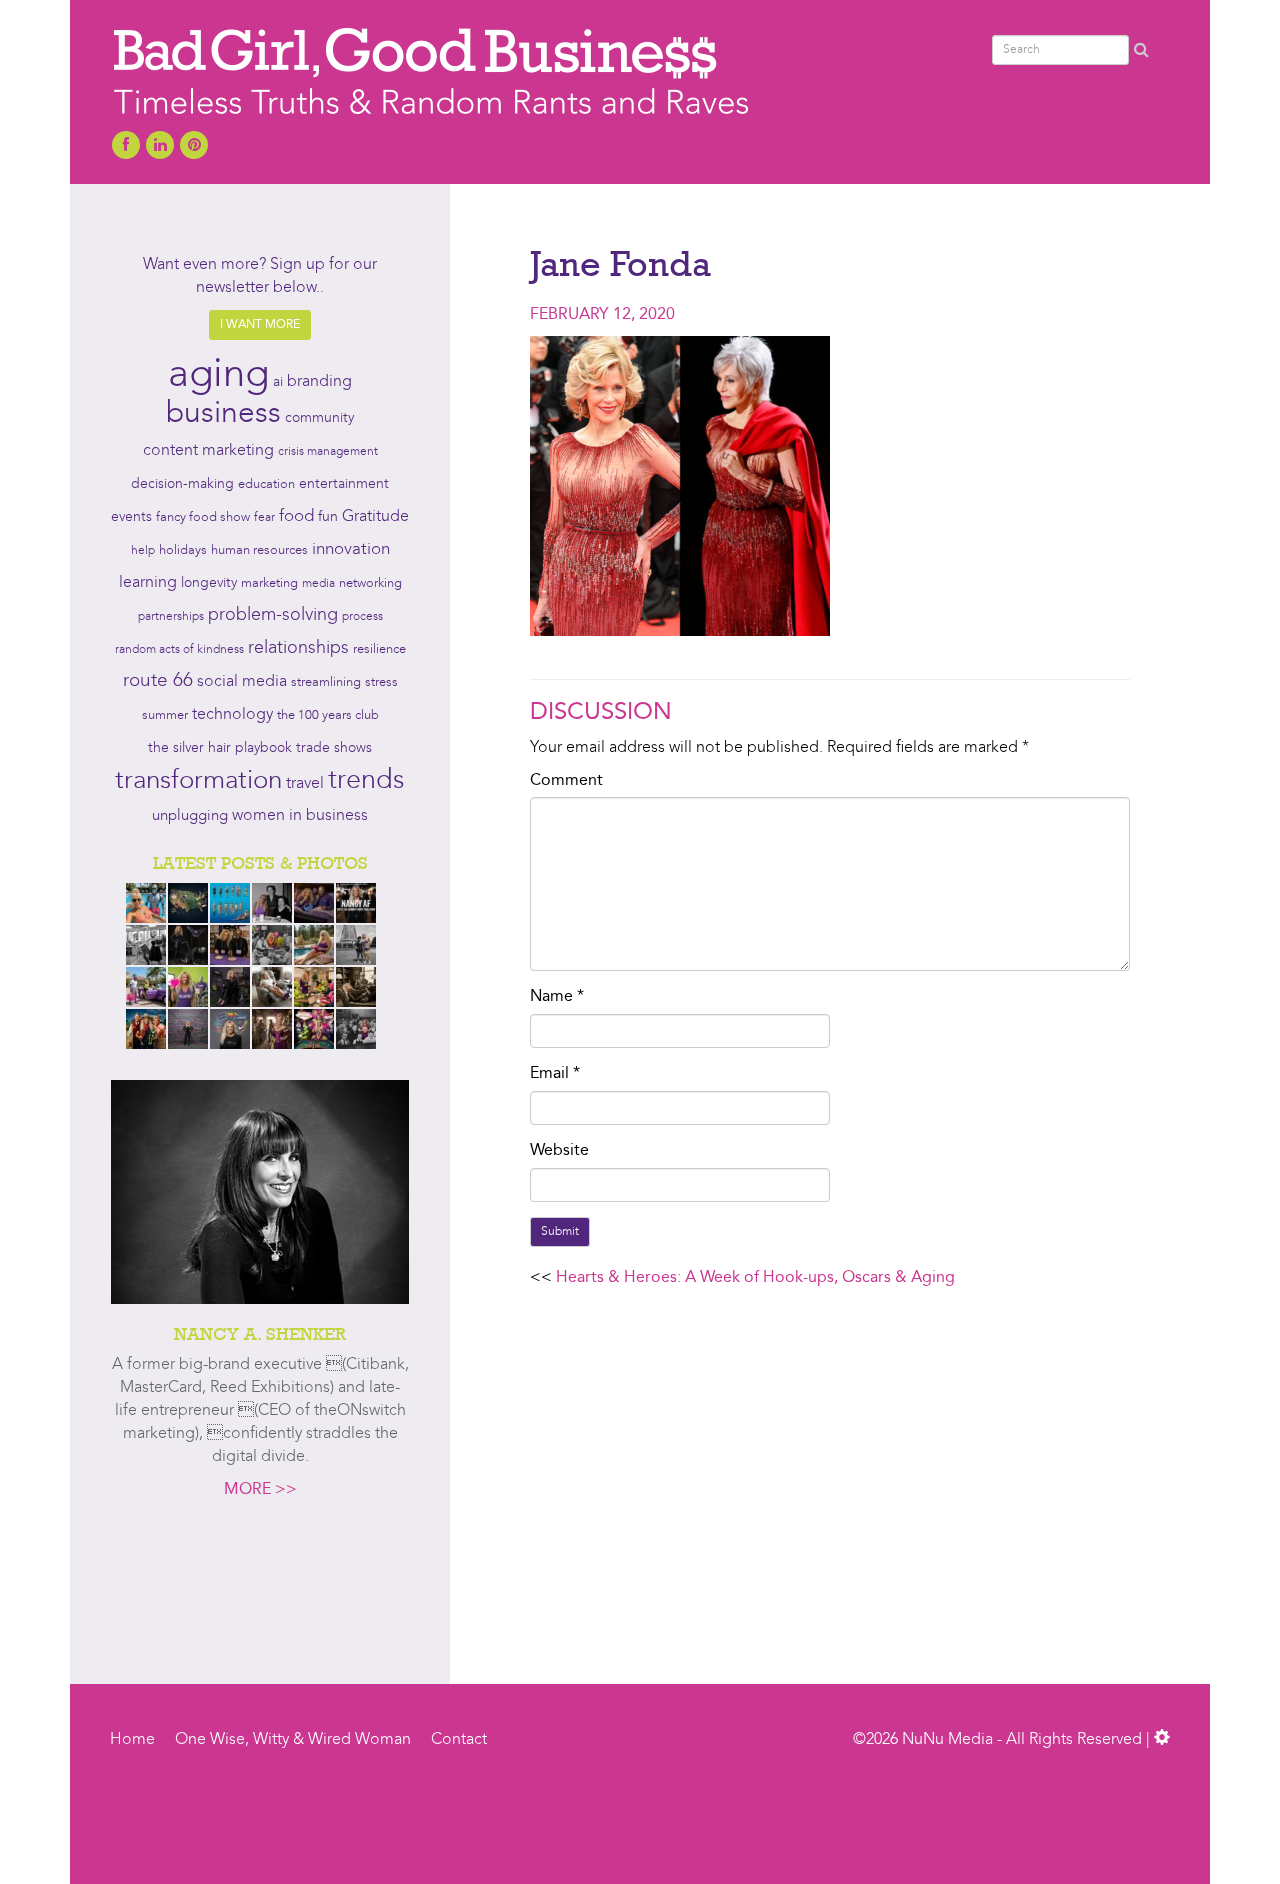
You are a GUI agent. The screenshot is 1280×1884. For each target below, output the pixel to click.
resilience (379, 649)
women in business (300, 816)
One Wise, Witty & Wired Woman (293, 1740)
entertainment (344, 484)
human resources (259, 550)
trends (366, 781)
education (266, 484)
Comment (566, 781)
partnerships (171, 617)
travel (305, 784)
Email (555, 1074)
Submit (560, 1232)
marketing (269, 583)
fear (264, 518)
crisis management (328, 452)
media (318, 584)
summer (165, 715)
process (362, 617)
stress (381, 682)
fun (328, 517)
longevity (209, 583)
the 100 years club (328, 715)
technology (232, 715)
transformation (198, 781)
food (296, 516)
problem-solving (273, 615)
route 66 (158, 681)
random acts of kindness (179, 650)
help (143, 551)
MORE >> (260, 1490)
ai (278, 382)
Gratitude (375, 517)
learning (148, 583)
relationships (298, 648)
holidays (183, 550)
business (223, 414)
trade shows (334, 748)
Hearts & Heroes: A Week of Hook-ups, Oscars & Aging (755, 1278)
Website (559, 1151)
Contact (459, 1740)
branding (319, 382)
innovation (351, 549)
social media (242, 682)
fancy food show (203, 517)
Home (132, 1740)
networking (370, 583)
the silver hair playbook (220, 748)
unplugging (190, 816)
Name (557, 997)
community (319, 418)
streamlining (326, 682)
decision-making (182, 484)
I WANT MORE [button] (260, 325)
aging (218, 376)
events (131, 517)
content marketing (208, 451)
